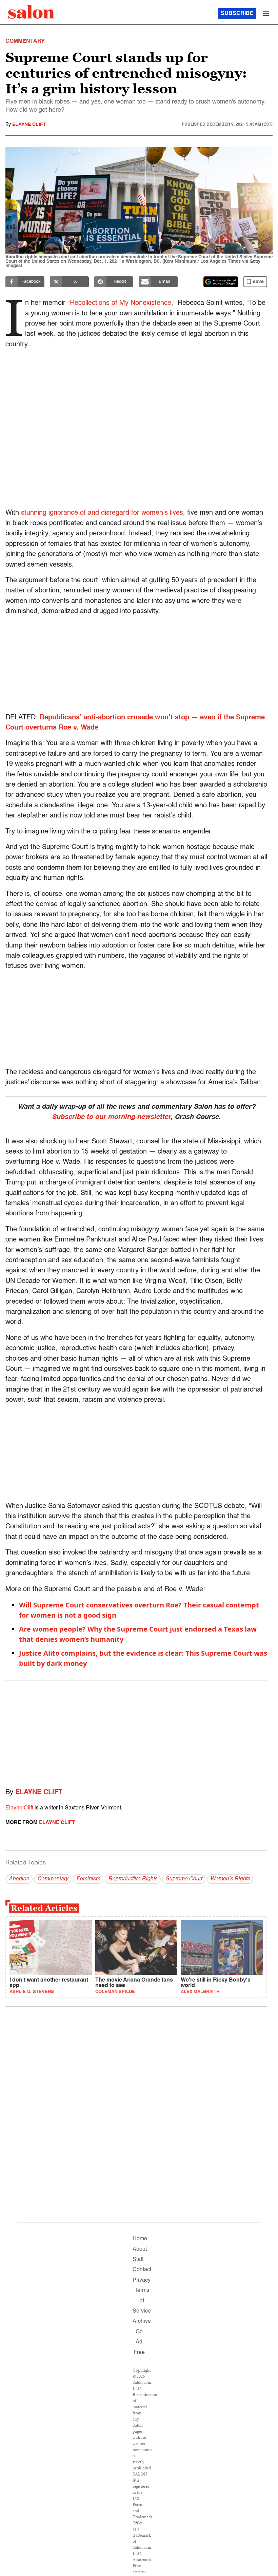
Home (140, 2239)
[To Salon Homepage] (31, 12)
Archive (142, 2321)
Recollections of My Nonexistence (121, 303)
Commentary (53, 1879)
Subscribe (237, 14)
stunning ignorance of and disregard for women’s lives (102, 513)
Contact (142, 2270)
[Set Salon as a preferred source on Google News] (221, 282)
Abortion (19, 1879)
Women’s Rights (230, 1879)
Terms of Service (142, 2301)
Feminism (88, 1879)
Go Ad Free (139, 2342)
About (140, 2249)
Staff (138, 2260)
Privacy (142, 2280)
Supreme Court (184, 1879)
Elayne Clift (29, 125)
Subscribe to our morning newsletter (111, 1117)
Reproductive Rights (133, 1879)
